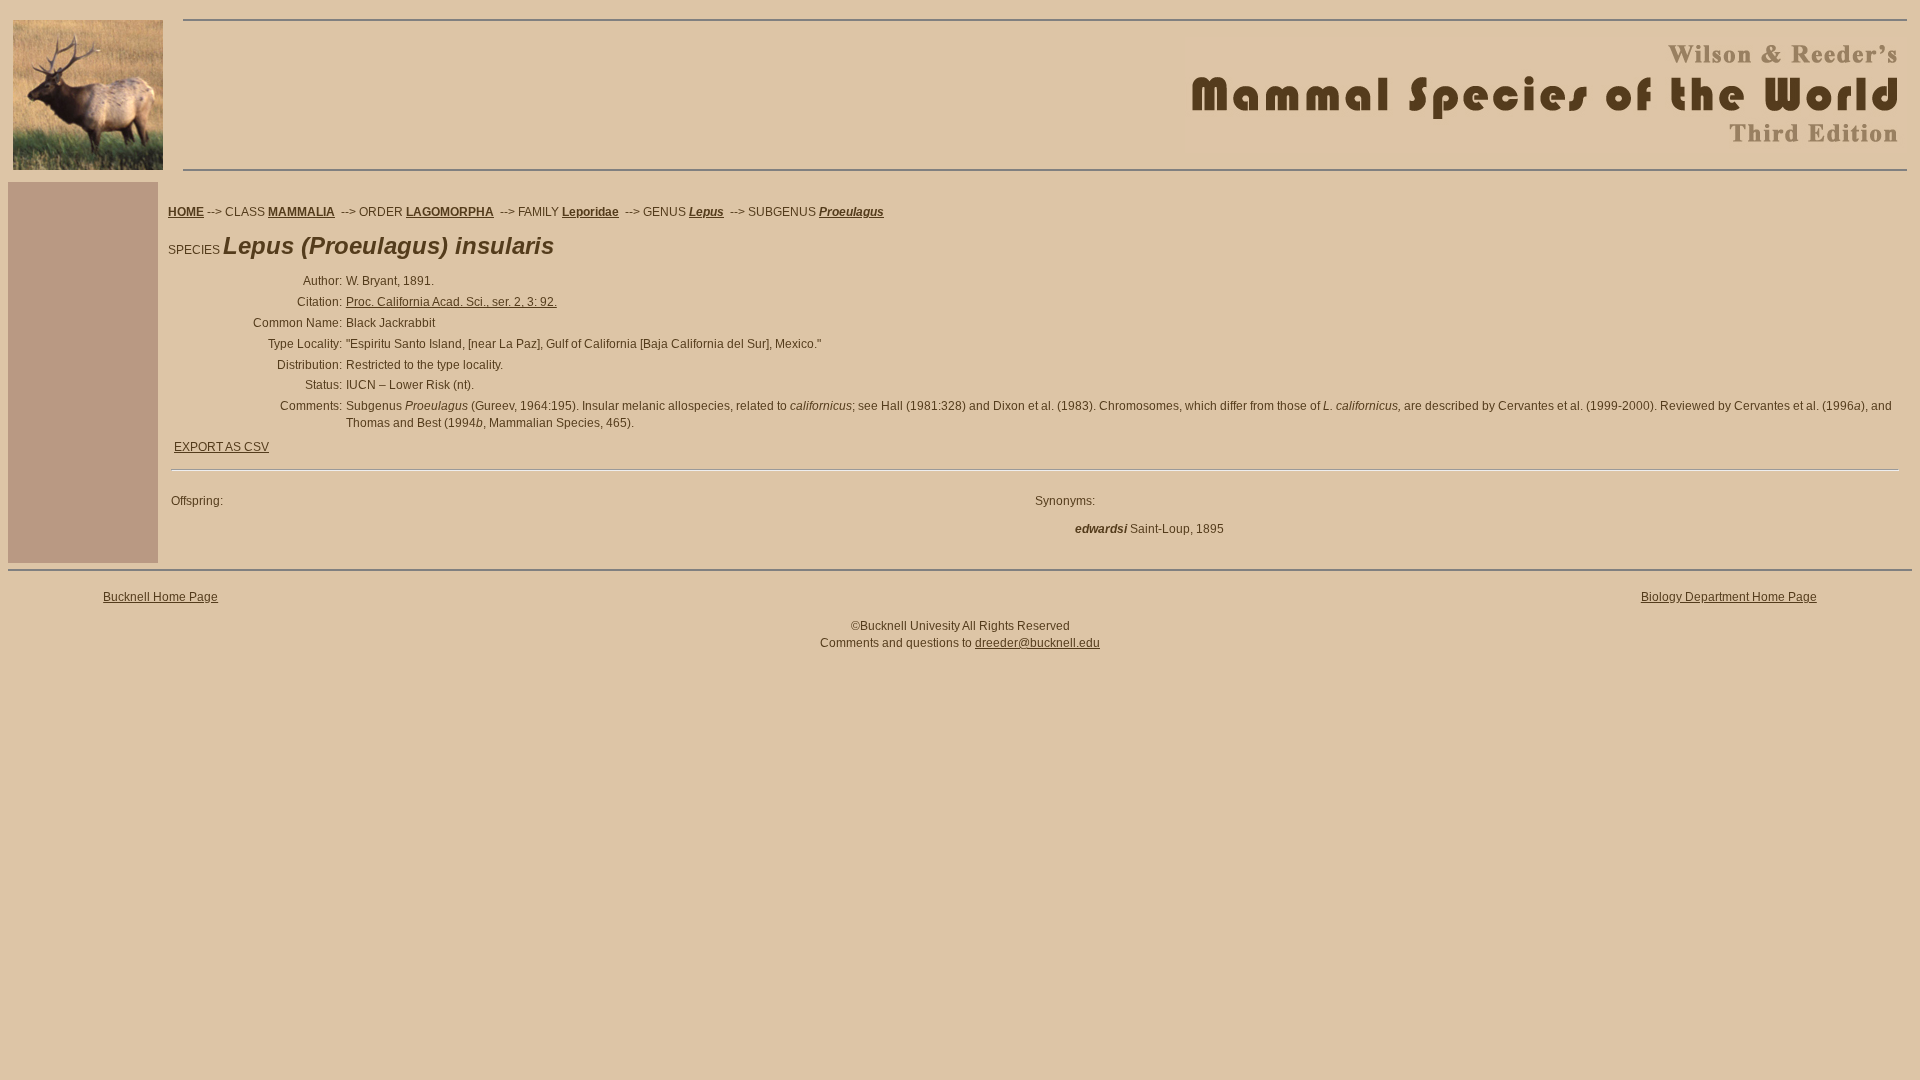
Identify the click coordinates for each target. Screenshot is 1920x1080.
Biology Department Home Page (1729, 597)
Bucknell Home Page (160, 597)
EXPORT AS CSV (221, 447)
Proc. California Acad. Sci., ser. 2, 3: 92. (451, 302)
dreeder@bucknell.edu (1037, 643)
